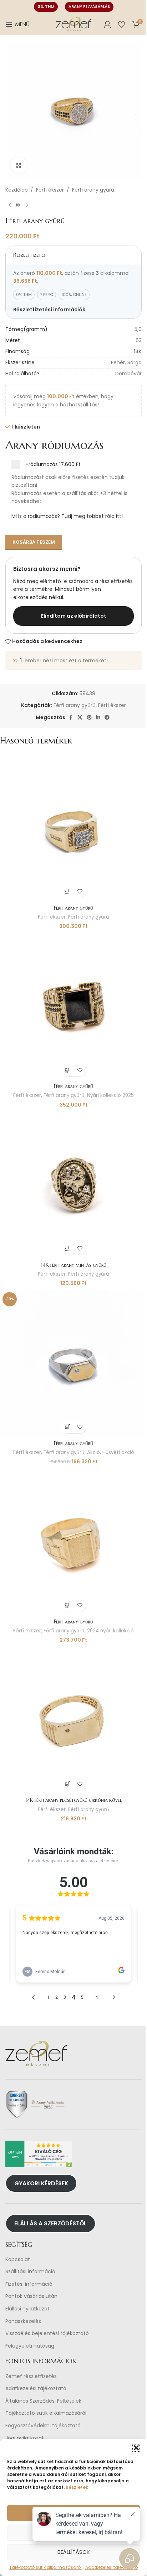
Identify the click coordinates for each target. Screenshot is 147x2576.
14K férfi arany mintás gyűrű (74, 1265)
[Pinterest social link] (89, 718)
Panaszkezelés (23, 2321)
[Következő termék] (27, 205)
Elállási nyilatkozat (27, 2309)
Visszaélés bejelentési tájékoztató (47, 2333)
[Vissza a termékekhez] (18, 205)
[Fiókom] (107, 24)
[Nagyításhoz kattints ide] (19, 165)
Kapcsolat (18, 2259)
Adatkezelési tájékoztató (36, 2389)
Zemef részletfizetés (31, 2376)
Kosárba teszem (34, 542)
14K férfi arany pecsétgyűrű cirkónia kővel (73, 1800)
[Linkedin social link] (98, 718)
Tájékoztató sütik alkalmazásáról (46, 2413)
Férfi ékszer (50, 190)
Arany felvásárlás (89, 6)
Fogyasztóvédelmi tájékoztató (43, 2426)
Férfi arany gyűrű (93, 190)
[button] (136, 2448)
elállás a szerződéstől (50, 2223)
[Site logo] (73, 24)
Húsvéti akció (118, 1452)
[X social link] (80, 718)
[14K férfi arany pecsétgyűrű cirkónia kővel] (73, 1720)
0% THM (46, 6)
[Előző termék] (10, 205)
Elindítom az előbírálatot (74, 616)
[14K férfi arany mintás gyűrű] (73, 1185)
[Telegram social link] (107, 718)
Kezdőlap (17, 190)
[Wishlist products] (122, 24)
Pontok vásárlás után (31, 2296)
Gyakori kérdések (41, 2183)
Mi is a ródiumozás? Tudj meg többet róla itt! (67, 516)
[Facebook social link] (71, 718)
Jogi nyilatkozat (25, 2438)
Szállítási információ (30, 2272)
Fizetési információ (29, 2284)
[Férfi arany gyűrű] (73, 828)
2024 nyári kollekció (110, 1631)
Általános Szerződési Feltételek (43, 2401)
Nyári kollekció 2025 (110, 1095)
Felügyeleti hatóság (30, 2346)
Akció (93, 1452)
